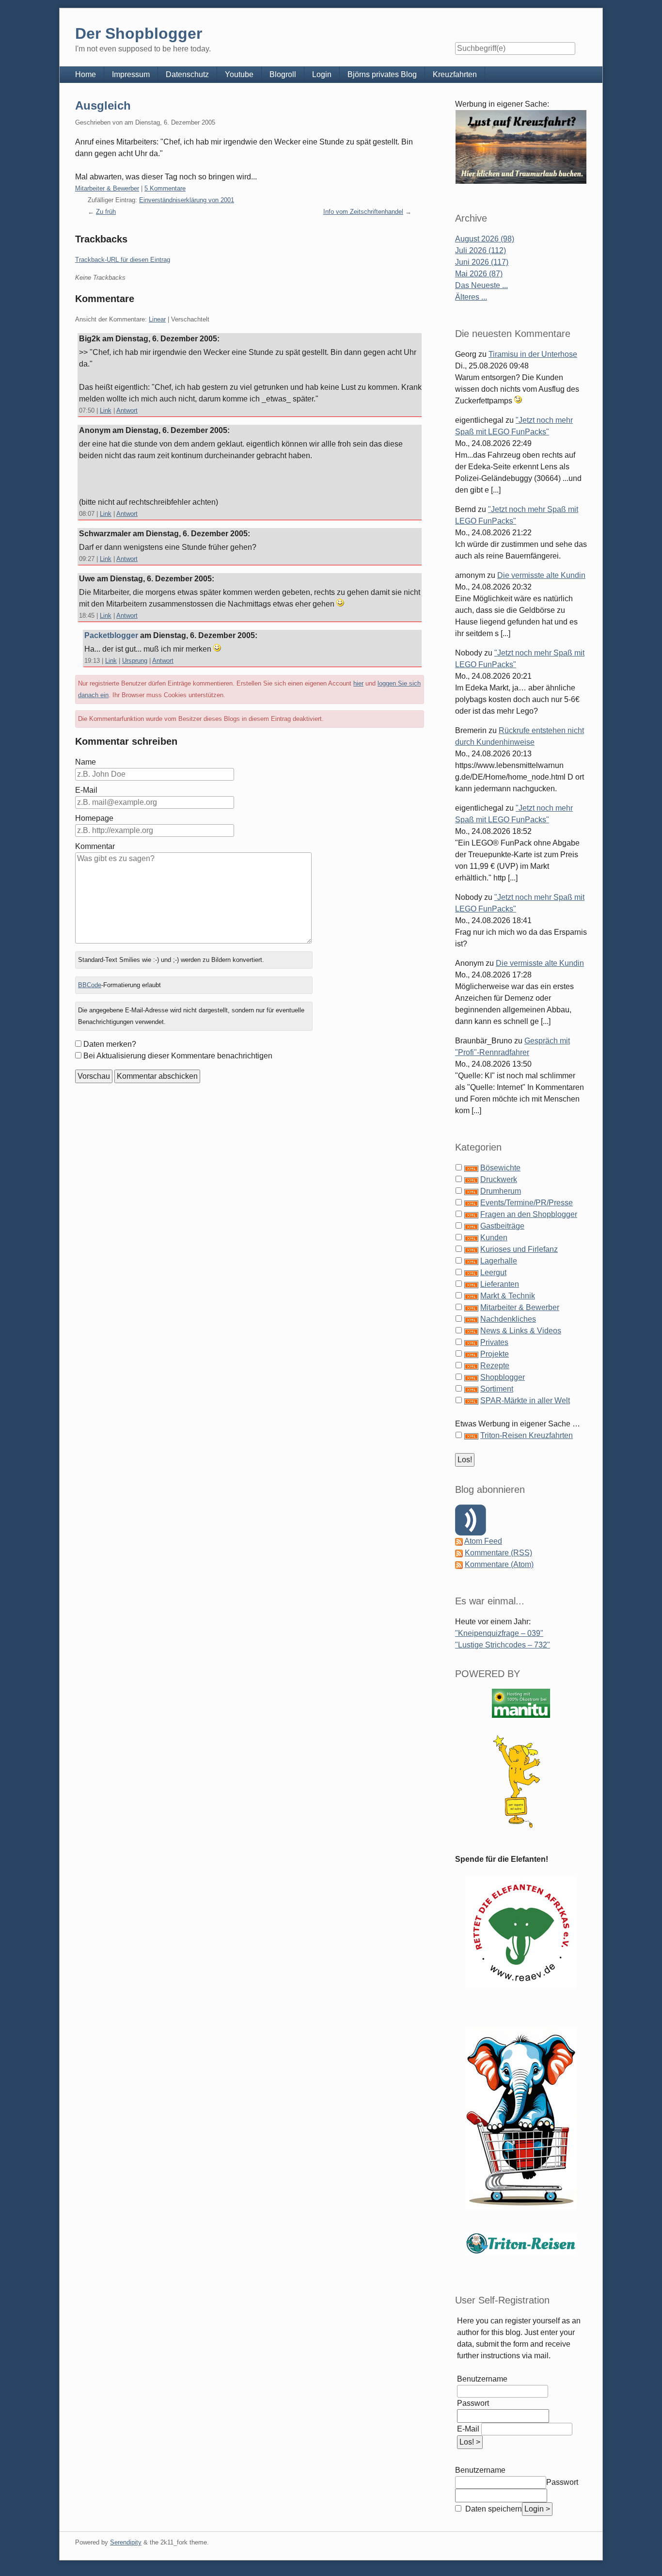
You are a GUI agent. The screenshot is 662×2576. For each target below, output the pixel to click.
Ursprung (135, 661)
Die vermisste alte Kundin (541, 575)
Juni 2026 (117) (482, 262)
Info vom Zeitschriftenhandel (363, 212)
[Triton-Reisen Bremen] (521, 147)
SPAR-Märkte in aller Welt (525, 1400)
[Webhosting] (521, 1703)
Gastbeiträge (502, 1226)
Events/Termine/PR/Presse (527, 1203)
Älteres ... (471, 297)
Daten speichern (493, 2509)
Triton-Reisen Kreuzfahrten (527, 1435)
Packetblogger (111, 635)
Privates (494, 1342)
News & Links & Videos (521, 1331)
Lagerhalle (499, 1261)
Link (106, 410)
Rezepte (495, 1366)
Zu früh (106, 212)
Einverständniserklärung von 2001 (187, 200)
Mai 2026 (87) (479, 274)
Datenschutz (187, 74)
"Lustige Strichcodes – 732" (503, 1645)
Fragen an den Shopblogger (529, 1214)
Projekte (495, 1354)
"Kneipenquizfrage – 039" (499, 1633)
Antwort (127, 410)
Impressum (131, 74)
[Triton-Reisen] (521, 2243)
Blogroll (283, 74)
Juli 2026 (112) (481, 250)
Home (86, 74)
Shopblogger (503, 1377)
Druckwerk (499, 1179)
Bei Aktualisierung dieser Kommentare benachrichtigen (178, 1056)
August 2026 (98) (485, 239)
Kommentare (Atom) (499, 1564)
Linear (157, 319)
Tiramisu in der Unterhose (533, 354)
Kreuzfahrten (455, 74)
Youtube (239, 74)
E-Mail (86, 790)
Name (86, 762)
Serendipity (126, 2542)
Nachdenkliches (508, 1319)
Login (322, 74)
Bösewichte (500, 1168)
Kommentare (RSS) (498, 1553)
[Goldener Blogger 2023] (521, 1782)
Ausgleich (103, 105)
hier (358, 683)
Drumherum (501, 1191)
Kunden (494, 1238)
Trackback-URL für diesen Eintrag (123, 260)
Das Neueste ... (481, 285)
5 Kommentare (165, 188)
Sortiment (497, 1389)
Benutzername (482, 2379)
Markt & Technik (508, 1296)
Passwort (473, 2403)
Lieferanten (500, 1284)
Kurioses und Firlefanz (519, 1249)
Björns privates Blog (382, 74)
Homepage (94, 818)
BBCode (90, 985)
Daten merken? (110, 1044)
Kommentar (95, 846)
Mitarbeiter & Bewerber (107, 188)
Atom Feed (483, 1541)
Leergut (493, 1272)
